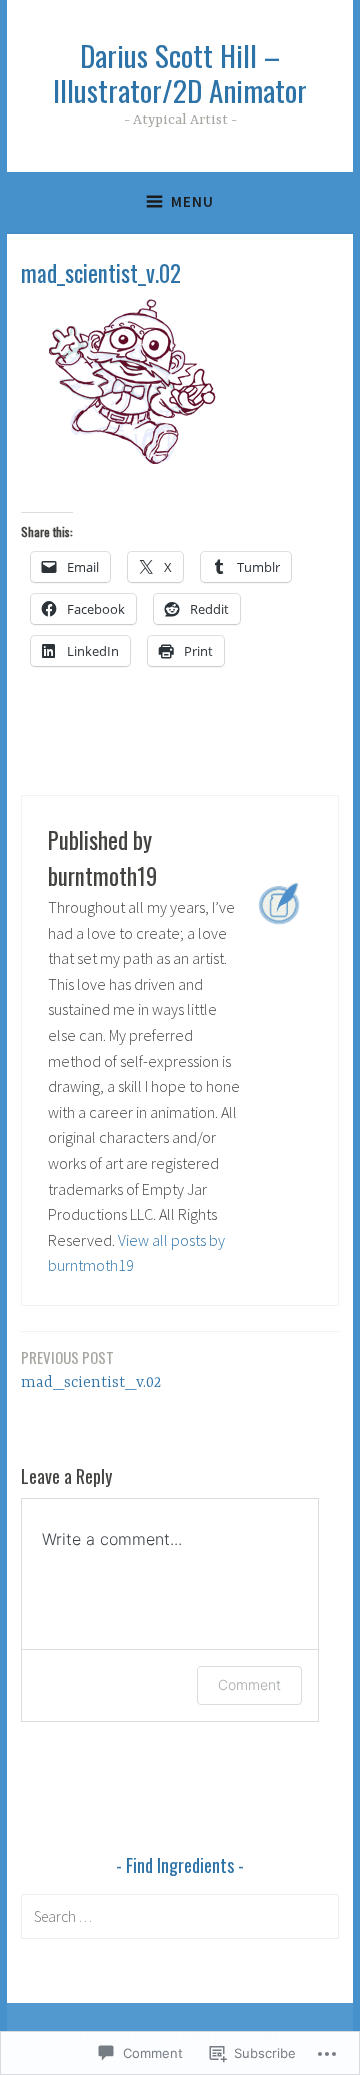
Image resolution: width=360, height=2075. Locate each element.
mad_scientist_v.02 (91, 1369)
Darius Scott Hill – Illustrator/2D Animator (180, 72)
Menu (192, 201)
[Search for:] (180, 1916)
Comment (249, 1684)
